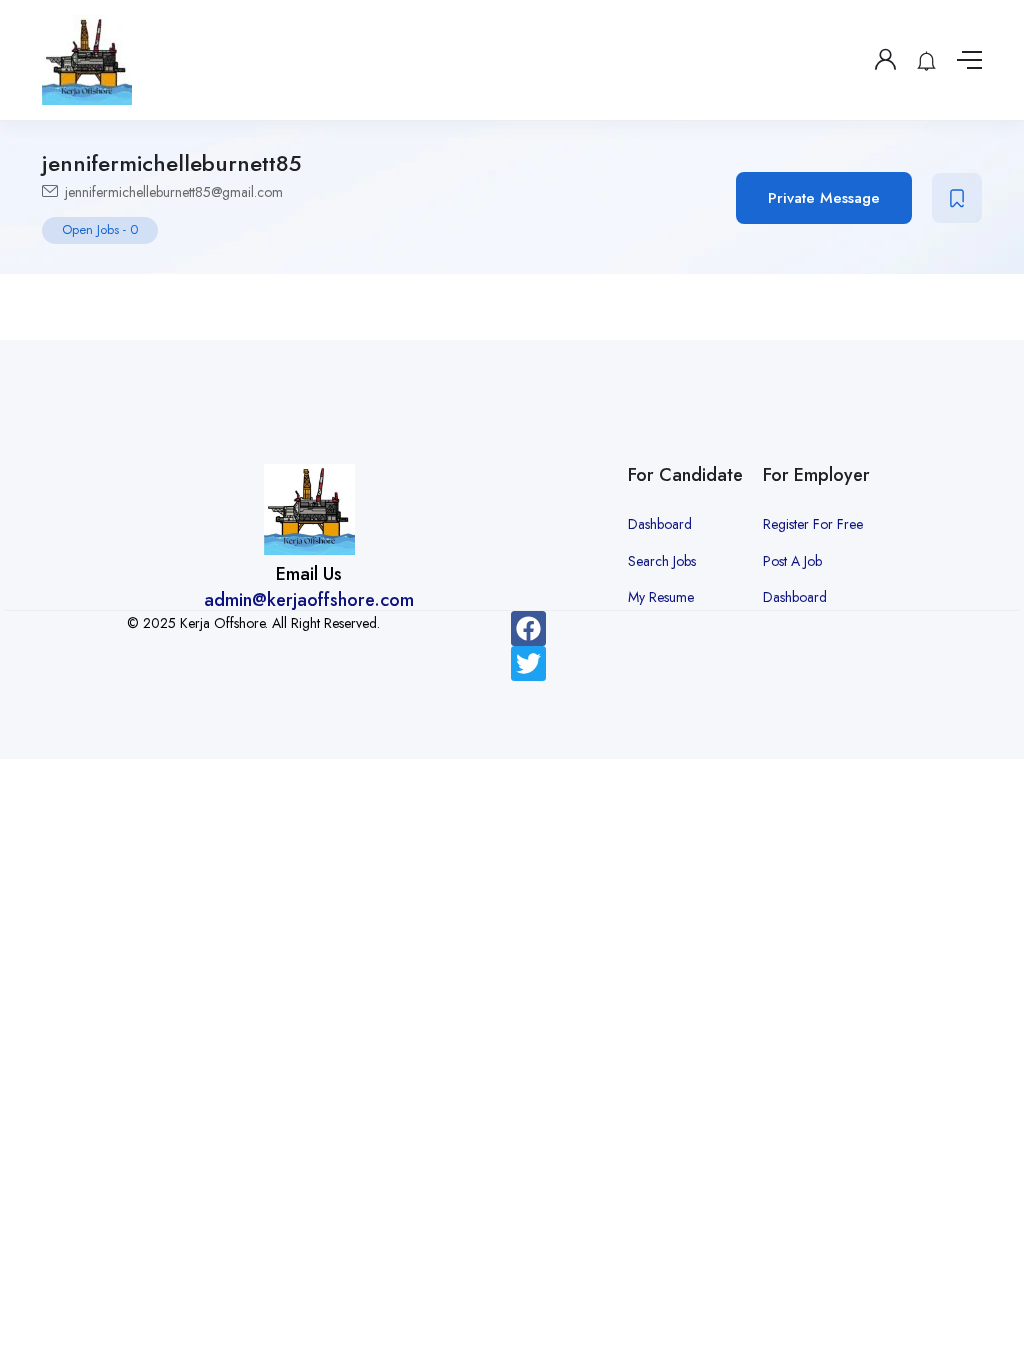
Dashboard (660, 524)
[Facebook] (528, 628)
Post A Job (792, 561)
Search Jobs (662, 561)
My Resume (661, 597)
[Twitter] (528, 663)
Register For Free (813, 524)
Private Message (824, 198)
